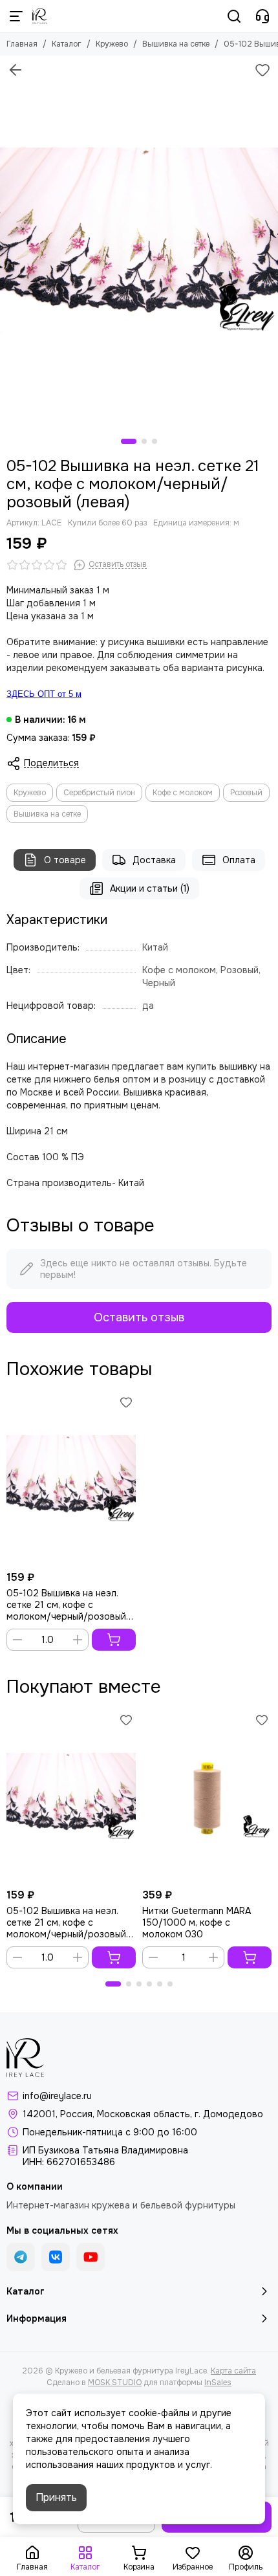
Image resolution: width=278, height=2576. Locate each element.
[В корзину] (114, 1640)
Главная (22, 44)
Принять (56, 2497)
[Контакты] (262, 16)
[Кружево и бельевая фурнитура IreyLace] (40, 16)
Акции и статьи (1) (150, 888)
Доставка (154, 860)
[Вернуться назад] (16, 70)
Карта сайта (233, 2371)
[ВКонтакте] (56, 2257)
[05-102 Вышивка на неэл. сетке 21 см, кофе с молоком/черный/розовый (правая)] (71, 1479)
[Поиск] (234, 16)
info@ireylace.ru (57, 2096)
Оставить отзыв (139, 1317)
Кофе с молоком (183, 793)
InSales (218, 2383)
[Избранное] (262, 70)
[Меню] (16, 16)
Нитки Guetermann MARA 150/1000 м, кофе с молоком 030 (197, 1922)
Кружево (112, 44)
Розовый (246, 793)
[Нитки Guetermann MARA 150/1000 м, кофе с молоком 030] (207, 1796)
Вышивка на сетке (176, 44)
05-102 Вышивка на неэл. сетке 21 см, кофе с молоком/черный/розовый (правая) (66, 1605)
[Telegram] (21, 2257)
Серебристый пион (99, 793)
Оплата (239, 860)
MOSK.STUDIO (115, 2383)
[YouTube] (91, 2257)
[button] (129, 441)
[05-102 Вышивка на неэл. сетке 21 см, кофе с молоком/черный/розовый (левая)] (139, 241)
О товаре (65, 860)
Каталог (67, 44)
